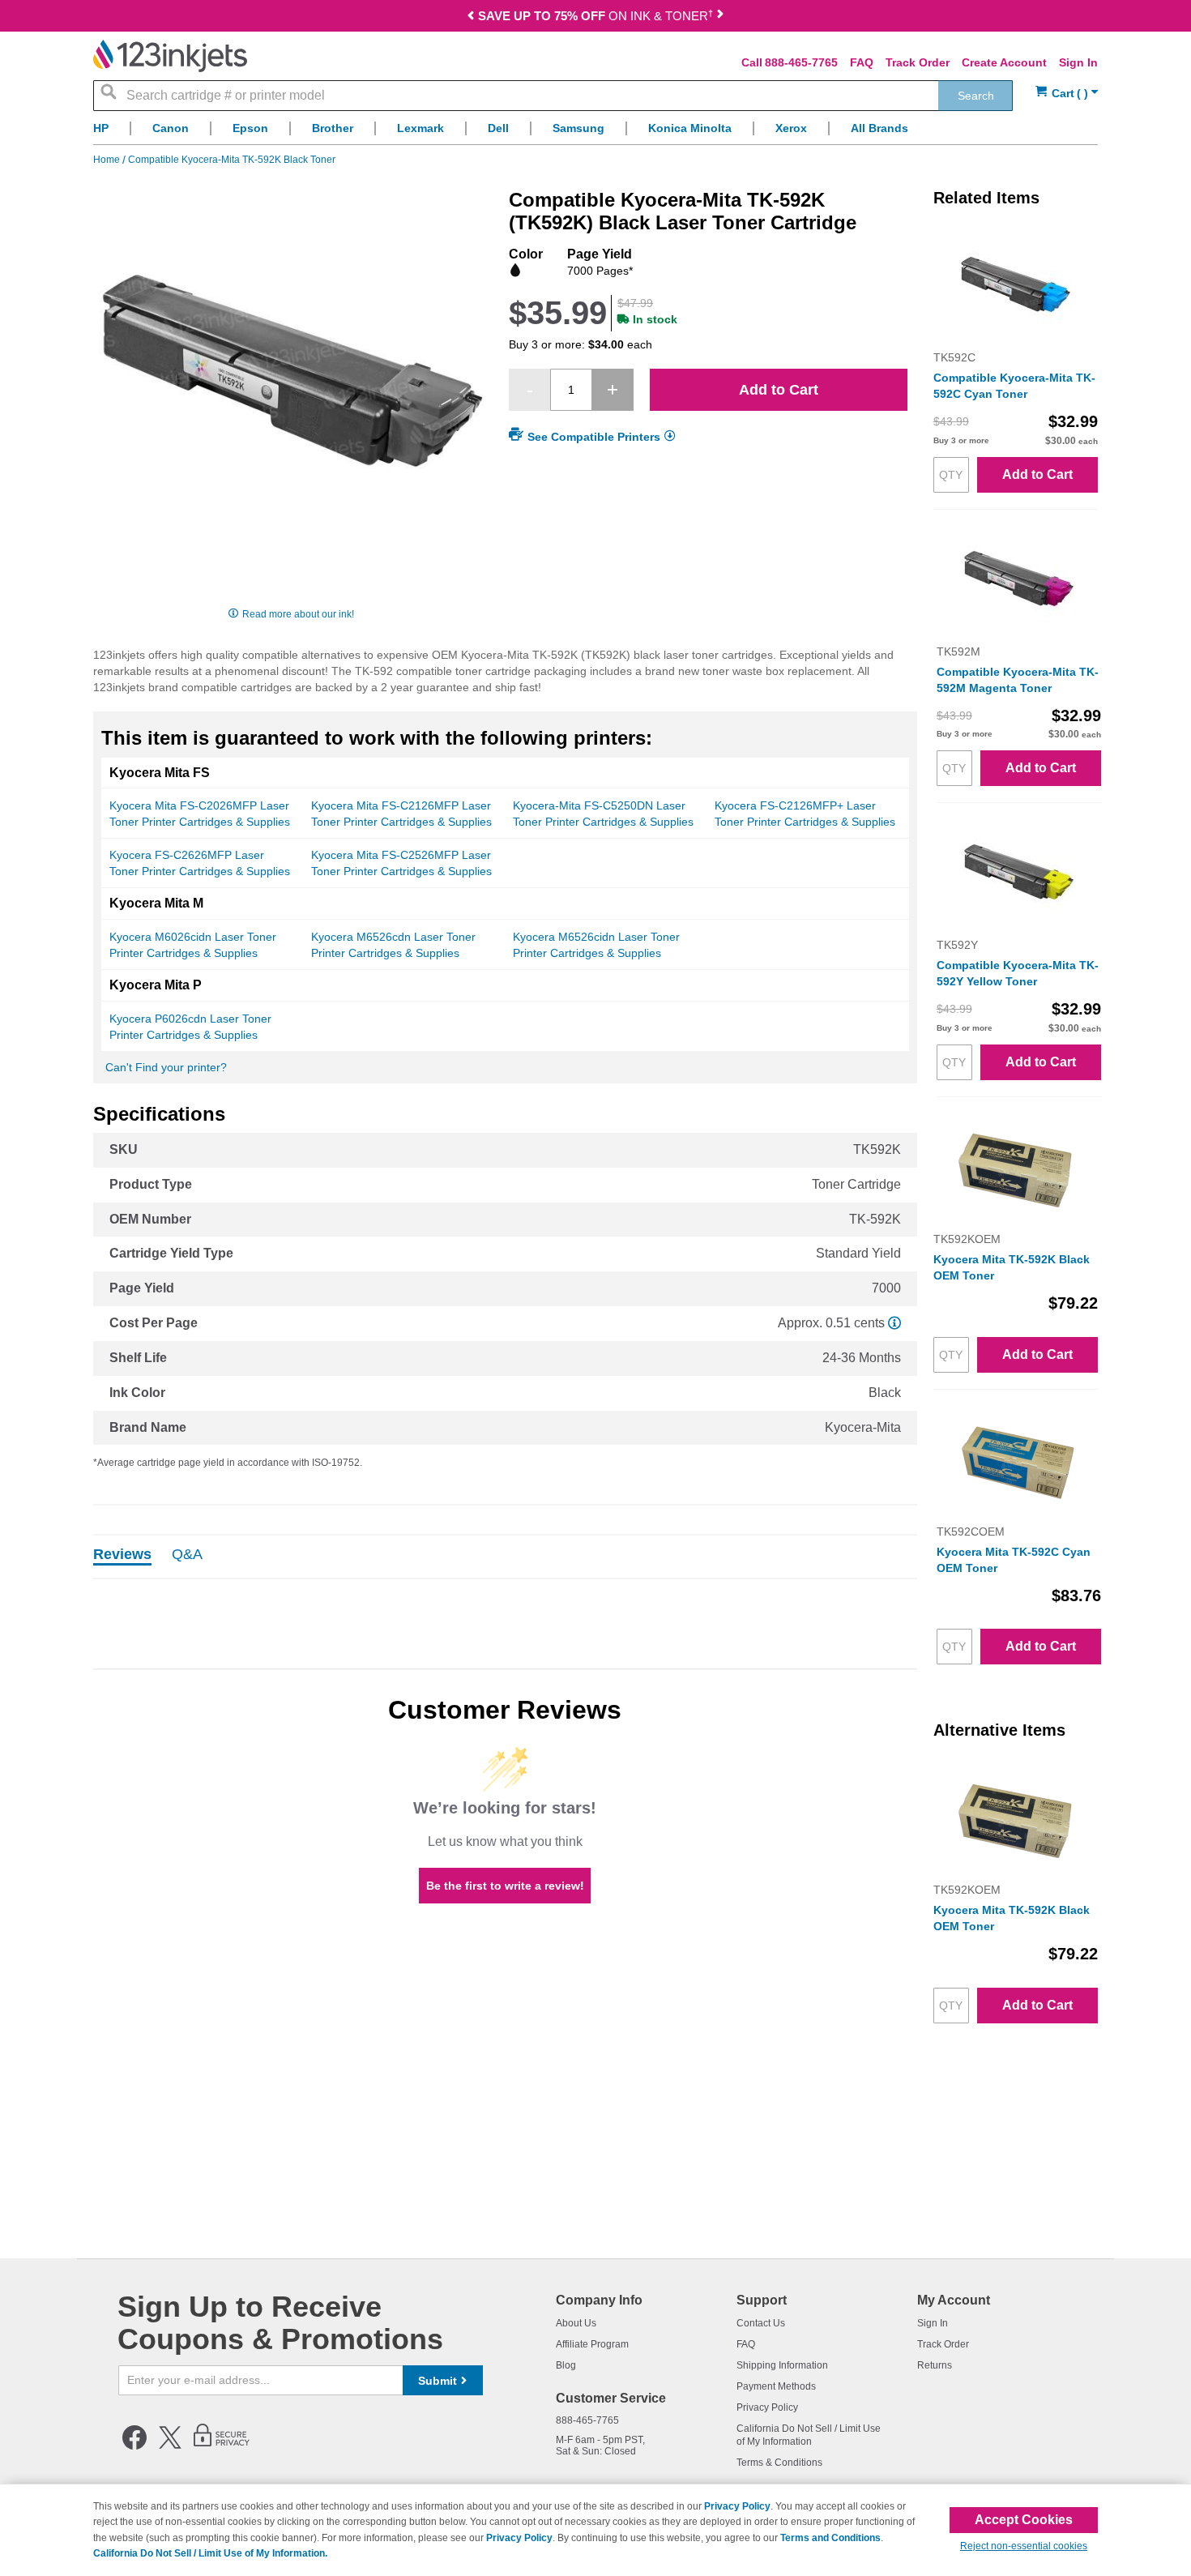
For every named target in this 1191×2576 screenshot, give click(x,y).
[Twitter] (170, 2446)
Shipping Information (782, 2365)
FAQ (862, 62)
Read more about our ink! (298, 614)
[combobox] (553, 96)
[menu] (595, 132)
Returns (935, 2365)
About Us (576, 2323)
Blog (566, 2365)
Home (108, 160)
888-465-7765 (801, 62)
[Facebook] (134, 2446)
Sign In (1078, 62)
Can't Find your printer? (166, 1067)
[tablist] (505, 1557)
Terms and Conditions (830, 2538)
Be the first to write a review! (505, 1886)
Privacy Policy (767, 2407)
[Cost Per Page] (894, 1323)
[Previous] (472, 17)
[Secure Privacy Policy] (222, 2446)
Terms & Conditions (779, 2463)
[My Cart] (1067, 94)
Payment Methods (776, 2386)
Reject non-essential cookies (1024, 2546)
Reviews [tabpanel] (122, 1555)
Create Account (1004, 62)
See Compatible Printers (594, 437)
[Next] (719, 17)
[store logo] (170, 56)
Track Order (918, 62)
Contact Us (761, 2323)
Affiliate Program (592, 2344)
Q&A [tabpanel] (187, 1555)
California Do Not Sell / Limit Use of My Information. (210, 2553)
